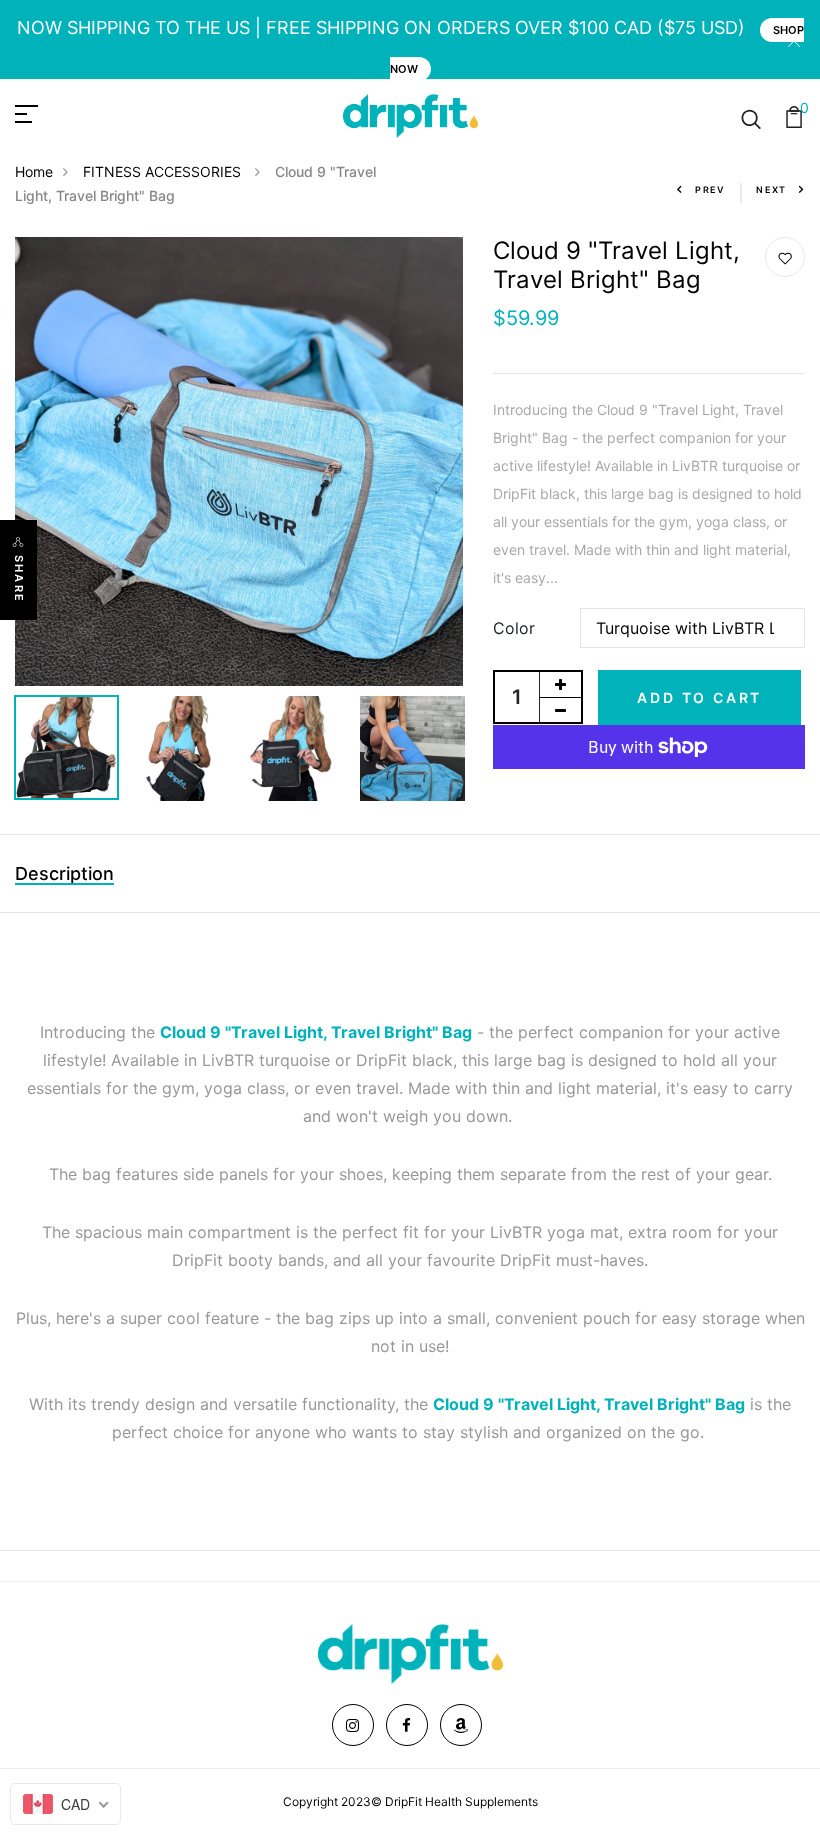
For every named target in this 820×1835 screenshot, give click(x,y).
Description (64, 873)
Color (514, 628)
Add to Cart (699, 697)
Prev (710, 189)
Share (19, 579)
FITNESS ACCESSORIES (164, 171)
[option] (239, 461)
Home (34, 171)
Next (771, 189)
